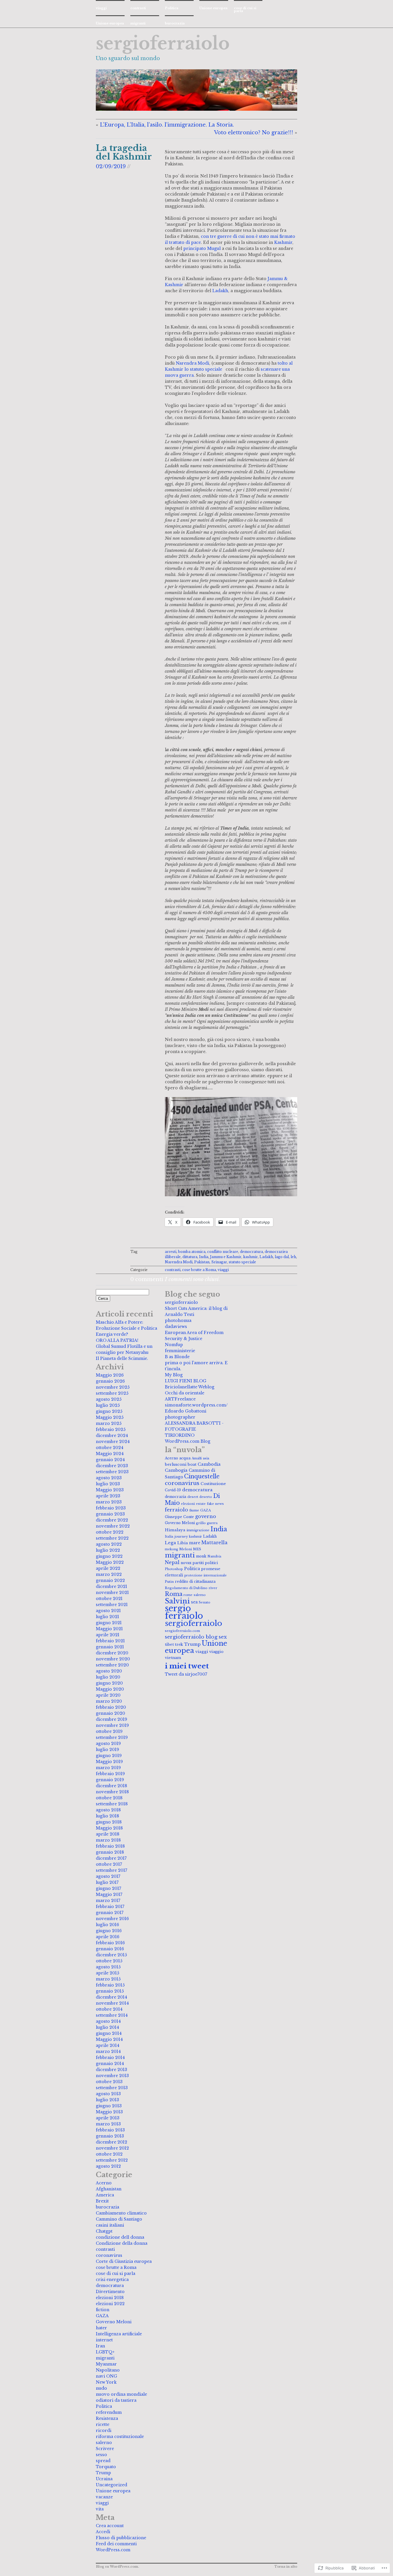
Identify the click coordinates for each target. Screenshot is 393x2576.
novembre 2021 (112, 1593)
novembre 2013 (112, 2076)
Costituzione (213, 1484)
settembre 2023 (112, 1472)
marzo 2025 (109, 1423)
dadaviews (176, 1327)
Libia (183, 1543)
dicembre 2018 (111, 1786)
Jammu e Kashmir (226, 1257)
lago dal (282, 1257)
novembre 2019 (112, 1725)
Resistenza (107, 2418)
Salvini (177, 1601)
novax (186, 1563)
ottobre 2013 (109, 2082)
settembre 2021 (112, 1605)
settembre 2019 (112, 1737)
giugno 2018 (109, 1822)
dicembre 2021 (111, 1586)
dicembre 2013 (111, 2070)
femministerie (180, 1351)
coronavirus (109, 2255)
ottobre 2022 (110, 1532)
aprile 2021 (108, 1635)
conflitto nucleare (223, 1252)
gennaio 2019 (110, 1780)
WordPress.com (113, 2550)
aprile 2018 (108, 1834)
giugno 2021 (109, 1623)
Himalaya (175, 1530)
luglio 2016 (107, 1925)
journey (181, 1536)
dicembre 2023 (112, 1466)
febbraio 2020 (111, 1707)
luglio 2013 (107, 2100)
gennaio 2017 (110, 1913)
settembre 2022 (112, 1538)
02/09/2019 (111, 166)
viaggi (101, 8)
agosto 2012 (108, 2166)
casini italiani (110, 2225)
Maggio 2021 (109, 1629)
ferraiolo (177, 1510)
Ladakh (220, 291)
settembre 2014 (112, 2015)
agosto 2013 (108, 2094)
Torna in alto (286, 2567)
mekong (171, 1549)
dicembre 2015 (111, 1955)
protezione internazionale (206, 1575)
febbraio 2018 (110, 1846)
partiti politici (205, 1563)
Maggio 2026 (110, 1375)
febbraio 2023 (111, 1508)
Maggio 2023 (110, 1490)
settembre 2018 (112, 1804)
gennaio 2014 (110, 2064)
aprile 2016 (108, 1937)
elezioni (188, 1504)
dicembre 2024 (112, 1436)
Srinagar (219, 1262)
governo (206, 1516)
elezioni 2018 (110, 2298)
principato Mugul (202, 248)
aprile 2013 (108, 2118)
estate (201, 1504)
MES (197, 1549)
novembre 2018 (112, 1792)
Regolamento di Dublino (186, 1588)
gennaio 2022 (110, 1580)
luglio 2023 (108, 1484)
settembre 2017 (111, 1870)
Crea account (110, 2526)
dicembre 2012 (111, 2142)
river (213, 1588)
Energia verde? (112, 1334)
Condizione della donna (122, 2243)
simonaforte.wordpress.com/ (196, 1405)
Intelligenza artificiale (119, 2334)
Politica (172, 8)
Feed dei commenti (116, 2544)
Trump (103, 2473)
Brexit (102, 2201)
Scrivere (105, 2449)
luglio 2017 (107, 1882)
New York (106, 2382)
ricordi (104, 2430)
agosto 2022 (109, 1544)
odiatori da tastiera (116, 2400)
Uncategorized (111, 2485)
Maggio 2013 (109, 2112)
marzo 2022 (109, 1574)
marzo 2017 (108, 1901)
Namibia (214, 1556)
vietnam (173, 1658)
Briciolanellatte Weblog (190, 1387)
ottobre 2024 (110, 1448)
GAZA (102, 2316)
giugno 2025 (109, 1411)
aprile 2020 (108, 1695)
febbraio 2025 (111, 1429)
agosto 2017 (108, 1876)
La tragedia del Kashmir (124, 152)
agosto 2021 (108, 1611)
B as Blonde (177, 1357)
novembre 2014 (112, 2003)
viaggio (216, 1652)
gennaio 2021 (110, 1647)
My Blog (174, 1375)
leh (293, 1257)
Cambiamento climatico (121, 2213)
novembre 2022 (113, 1526)
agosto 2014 (108, 2021)
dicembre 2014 (111, 1997)
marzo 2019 (108, 1768)
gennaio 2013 (110, 2136)
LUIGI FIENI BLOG (186, 1381)
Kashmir (283, 242)
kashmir (250, 1257)
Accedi (103, 2532)
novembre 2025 (113, 1387)
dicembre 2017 (111, 1858)
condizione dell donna (120, 2237)
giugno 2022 (109, 1556)
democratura (251, 1252)
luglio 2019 (107, 1750)
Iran (100, 2346)
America (105, 2195)
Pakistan (202, 1262)
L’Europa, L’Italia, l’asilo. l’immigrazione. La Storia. (167, 125)
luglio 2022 (108, 1550)
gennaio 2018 (110, 1852)
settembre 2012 (112, 2160)
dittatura (190, 1257)
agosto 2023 (109, 1478)
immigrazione (198, 1530)
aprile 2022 (108, 1568)
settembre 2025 (112, 1393)
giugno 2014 (109, 2033)
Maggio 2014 (109, 2039)
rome (188, 1595)
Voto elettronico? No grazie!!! (254, 133)
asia (206, 1458)
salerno (104, 2443)
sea (194, 1602)
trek (179, 1644)
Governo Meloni (114, 2322)
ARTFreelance (180, 1399)
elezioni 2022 (110, 2304)
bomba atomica (192, 1252)
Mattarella (214, 1542)
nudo (101, 2388)
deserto (206, 1497)
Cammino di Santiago (119, 2219)
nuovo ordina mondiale (121, 2394)
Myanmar (106, 2364)
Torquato (106, 2467)
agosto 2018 (108, 1810)
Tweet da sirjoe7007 (186, 1674)
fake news (215, 1504)
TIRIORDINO (180, 1435)
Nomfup (174, 1345)
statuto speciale (242, 1262)
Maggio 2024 (110, 1454)
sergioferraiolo (163, 43)
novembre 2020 (113, 1659)
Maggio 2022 (110, 1562)
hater (101, 2328)
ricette (103, 2424)
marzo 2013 (108, 2124)
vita (100, 2509)
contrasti (138, 8)
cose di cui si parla (245, 9)
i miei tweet (187, 1666)
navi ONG (106, 2376)
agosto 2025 (109, 1399)
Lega (170, 1543)
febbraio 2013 (110, 2130)
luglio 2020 (108, 1677)
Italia (169, 1536)
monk (201, 1556)
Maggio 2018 (109, 1828)
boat (192, 1464)
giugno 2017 (108, 1888)
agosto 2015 (108, 1967)
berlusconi (176, 1464)
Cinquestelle (202, 1476)
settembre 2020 (112, 1665)
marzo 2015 (108, 1979)
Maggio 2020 (110, 1689)
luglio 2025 (108, 1405)
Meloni (186, 1549)
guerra (212, 1523)
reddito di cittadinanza (195, 1581)
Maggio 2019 (109, 1762)
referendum (109, 2412)
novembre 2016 (112, 1919)
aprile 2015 (107, 1973)
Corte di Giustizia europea (124, 2261)
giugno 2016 (109, 1931)
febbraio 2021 (110, 1641)
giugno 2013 (109, 2106)
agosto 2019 (108, 1744)
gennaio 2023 (110, 1514)
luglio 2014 (107, 2027)
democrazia (175, 1497)
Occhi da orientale (185, 1393)
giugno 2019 (109, 1756)
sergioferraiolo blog (191, 1637)
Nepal (172, 1562)
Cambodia (209, 1464)
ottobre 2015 (109, 1961)
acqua (185, 1458)
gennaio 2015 (110, 1991)
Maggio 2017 (109, 1894)
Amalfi (197, 1458)
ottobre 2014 (109, 2009)
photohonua (178, 1320)
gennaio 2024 (110, 1460)
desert (193, 1497)
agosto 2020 (109, 1671)
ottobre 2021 (109, 1599)
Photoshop (174, 1569)
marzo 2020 (109, 1701)
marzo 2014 (108, 2051)
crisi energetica (112, 2280)
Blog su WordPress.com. (117, 2567)
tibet (169, 1644)
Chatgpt (104, 2231)
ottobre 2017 (109, 1864)
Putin (169, 1582)
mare (195, 1543)
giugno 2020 (109, 1683)
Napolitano (108, 2370)
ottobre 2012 (109, 2154)
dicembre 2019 (111, 1719)
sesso (101, 2455)
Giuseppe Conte (179, 1517)
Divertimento (110, 2292)
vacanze (104, 2497)
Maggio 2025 (110, 1417)
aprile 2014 (108, 2045)
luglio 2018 (107, 1816)
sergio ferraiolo (184, 1612)
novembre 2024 (113, 1442)
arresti (171, 1252)
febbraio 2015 (110, 1985)
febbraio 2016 (110, 1943)
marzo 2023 (109, 1502)
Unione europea (213, 8)
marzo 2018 (108, 1840)
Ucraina (104, 2479)
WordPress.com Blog (188, 1441)
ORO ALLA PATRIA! (117, 1340)
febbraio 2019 (110, 1774)
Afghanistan (109, 2189)
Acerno (104, 2183)
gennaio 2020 (110, 1713)
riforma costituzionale (120, 2437)
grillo (201, 1523)
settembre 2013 (112, 2088)
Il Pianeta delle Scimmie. (122, 1358)
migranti (138, 23)
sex (223, 1637)
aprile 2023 (108, 1496)
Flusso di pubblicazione (121, 2538)
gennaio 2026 (110, 1381)
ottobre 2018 (109, 1798)
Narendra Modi (192, 363)
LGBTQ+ (105, 2352)
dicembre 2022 (112, 1520)
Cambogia (176, 1470)
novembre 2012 (112, 2148)
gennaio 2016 (110, 1949)
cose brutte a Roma (199, 1270)
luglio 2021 (107, 1617)
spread (103, 2461)
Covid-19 (173, 1490)
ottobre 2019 (109, 1731)
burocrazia (175, 23)
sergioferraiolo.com (182, 1631)
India (204, 1257)
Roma (174, 1594)
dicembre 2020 (112, 1653)
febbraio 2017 (110, 1907)
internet (104, 2340)
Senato (205, 1602)
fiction (103, 2310)
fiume (194, 1510)
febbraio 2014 (110, 2058)
